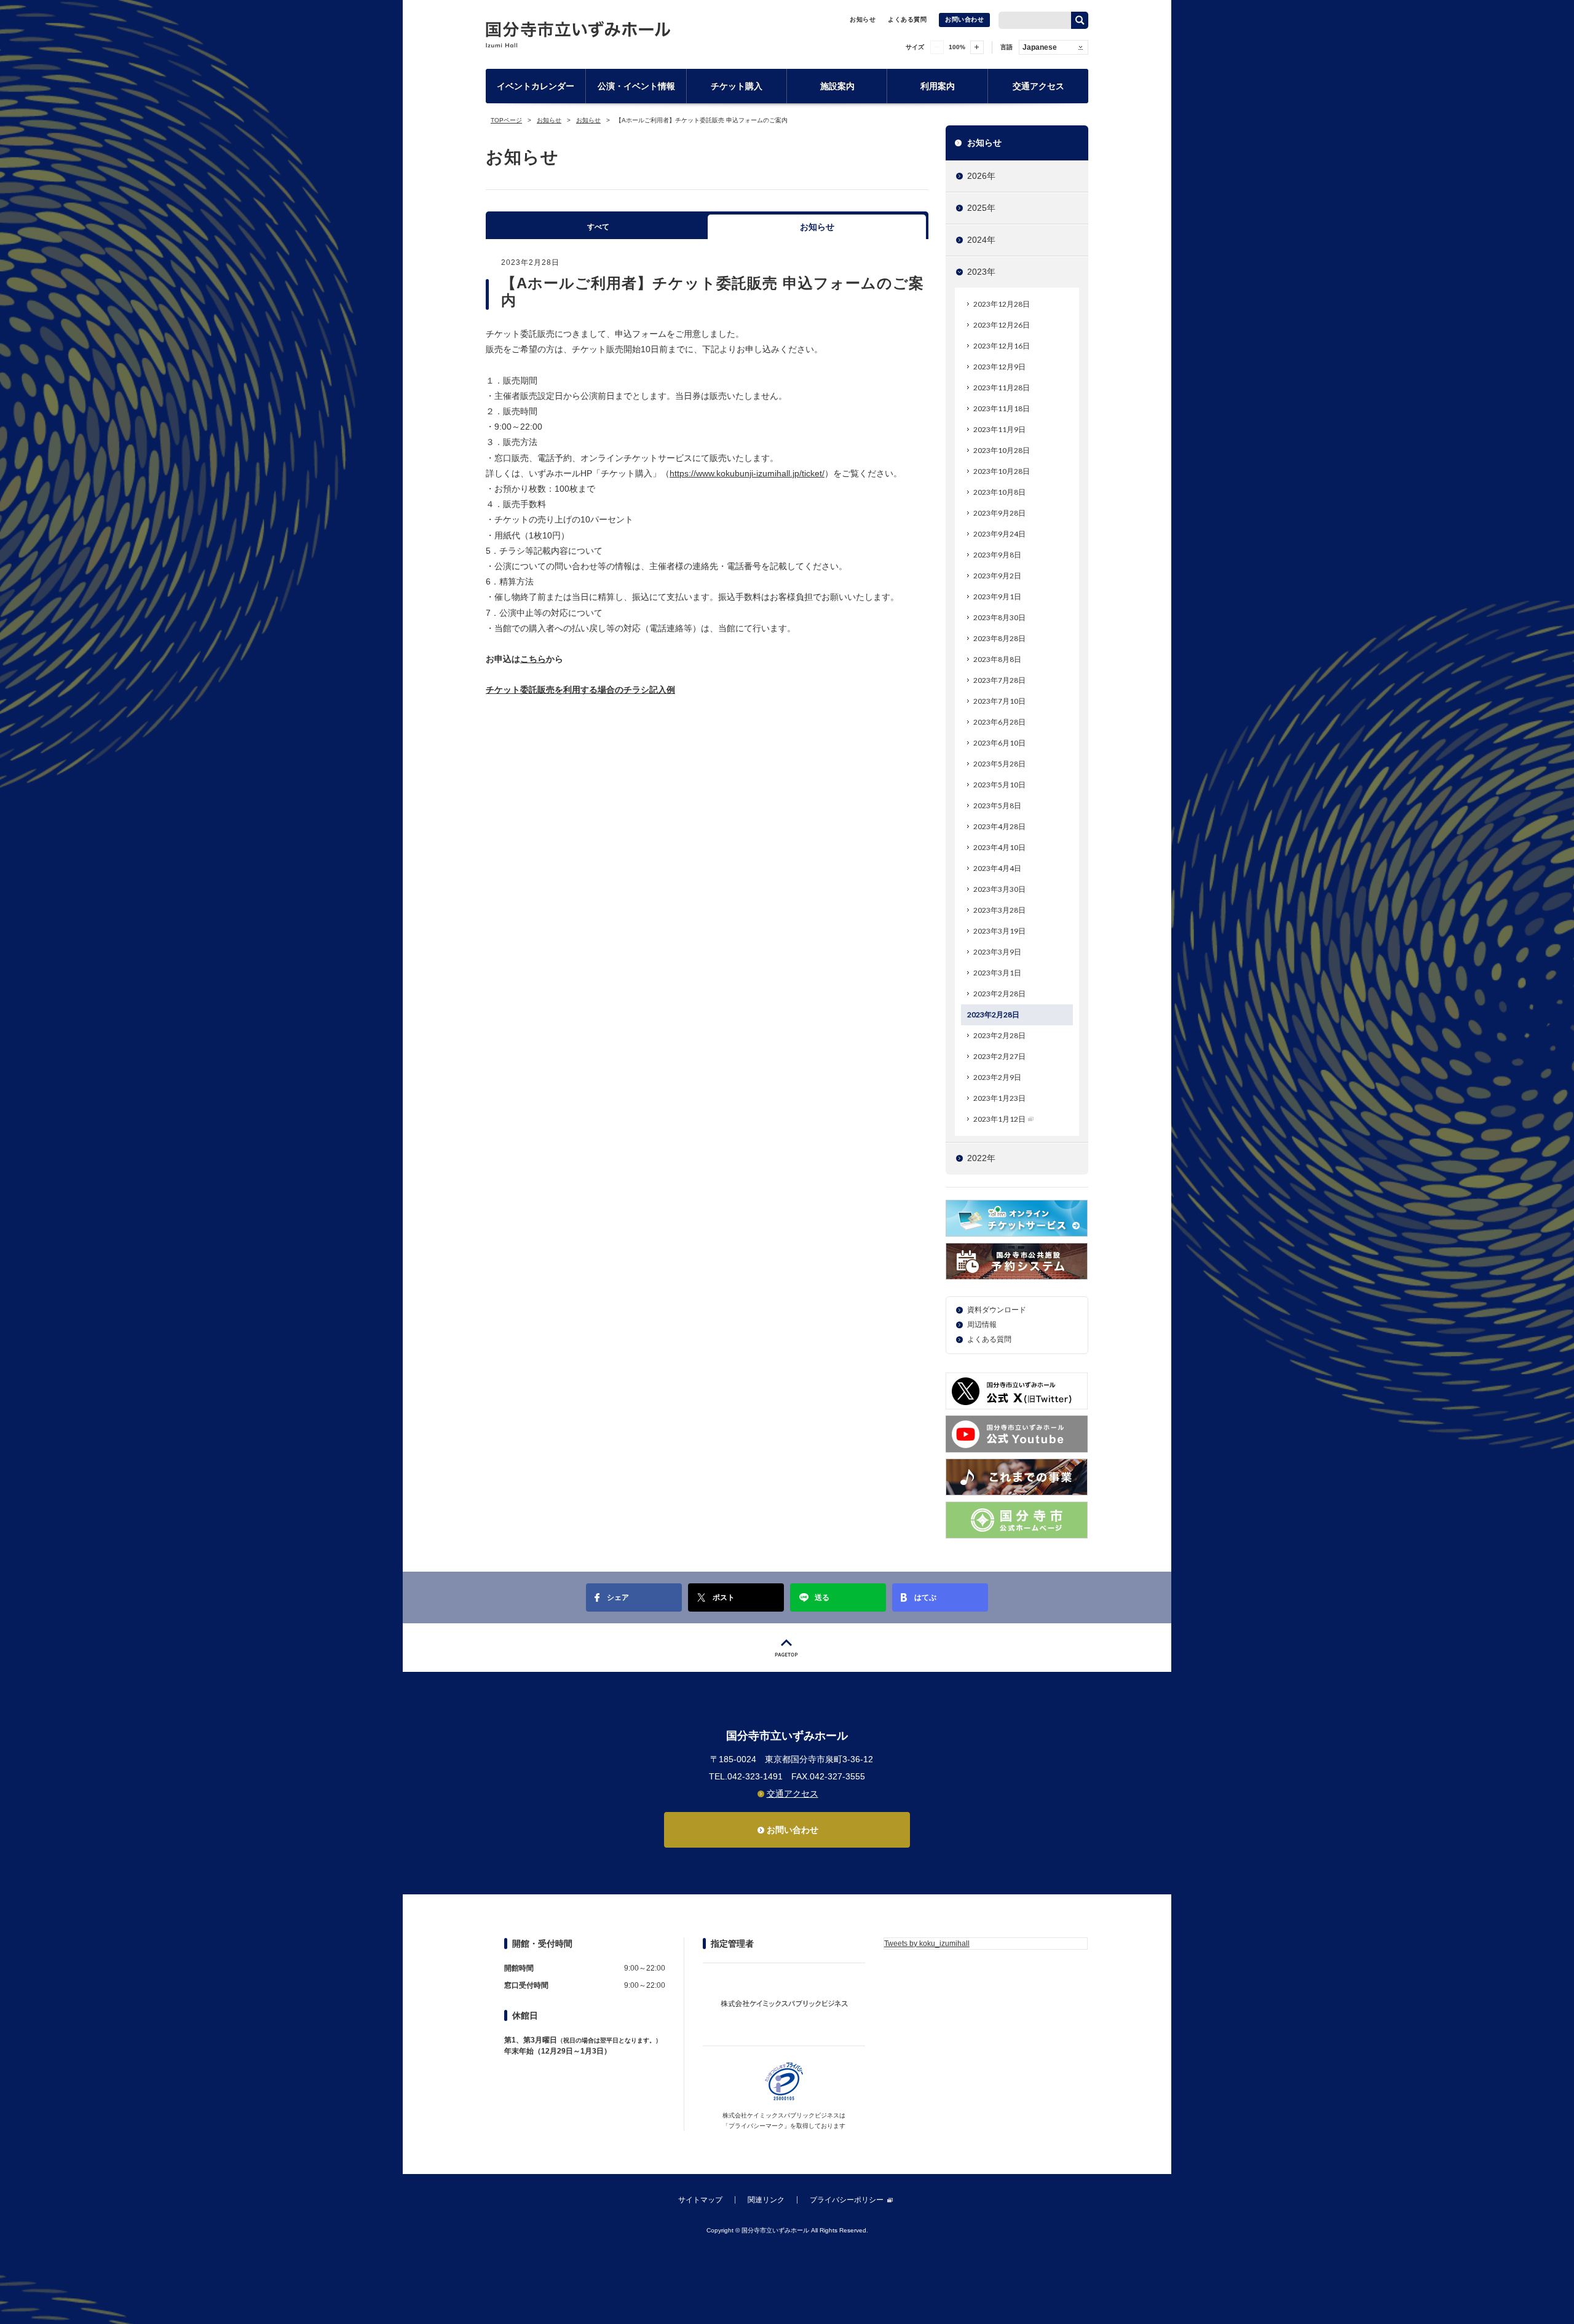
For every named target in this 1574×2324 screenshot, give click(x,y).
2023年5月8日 (997, 806)
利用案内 (938, 86)
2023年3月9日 (997, 952)
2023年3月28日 (999, 910)
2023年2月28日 (999, 994)
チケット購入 (737, 86)
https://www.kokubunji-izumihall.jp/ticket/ (747, 473)
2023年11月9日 (999, 429)
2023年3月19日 (999, 931)
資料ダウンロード (997, 1310)
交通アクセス (1038, 86)
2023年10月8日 (999, 492)
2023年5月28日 (999, 764)
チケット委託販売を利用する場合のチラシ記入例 (580, 690)
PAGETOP (787, 1648)
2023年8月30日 (999, 617)
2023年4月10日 (999, 847)
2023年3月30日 (999, 889)
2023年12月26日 (1002, 325)
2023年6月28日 (999, 722)
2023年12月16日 (1002, 346)
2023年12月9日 (999, 367)
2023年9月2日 (997, 576)
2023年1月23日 (999, 1098)
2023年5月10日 (999, 785)
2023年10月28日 (1002, 450)
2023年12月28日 (1002, 304)
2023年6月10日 (999, 743)
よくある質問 (907, 19)
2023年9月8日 (997, 555)
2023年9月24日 (999, 534)
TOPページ (506, 120)
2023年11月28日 (1002, 388)
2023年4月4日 (997, 868)
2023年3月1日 (997, 973)
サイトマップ (700, 2200)
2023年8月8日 (997, 659)
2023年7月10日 (999, 701)
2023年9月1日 (997, 597)
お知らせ (863, 19)
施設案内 (837, 86)
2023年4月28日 (999, 826)
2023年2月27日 (999, 1056)
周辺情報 (982, 1325)
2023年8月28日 (999, 638)
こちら (533, 659)
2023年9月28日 (999, 513)
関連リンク (766, 2200)
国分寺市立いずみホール (578, 34)
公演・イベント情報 (636, 86)
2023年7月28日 (999, 680)
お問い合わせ (964, 19)
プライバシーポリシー (847, 2200)
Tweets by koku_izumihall (927, 1944)
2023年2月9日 (997, 1077)
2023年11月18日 (1002, 408)
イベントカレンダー (536, 86)
